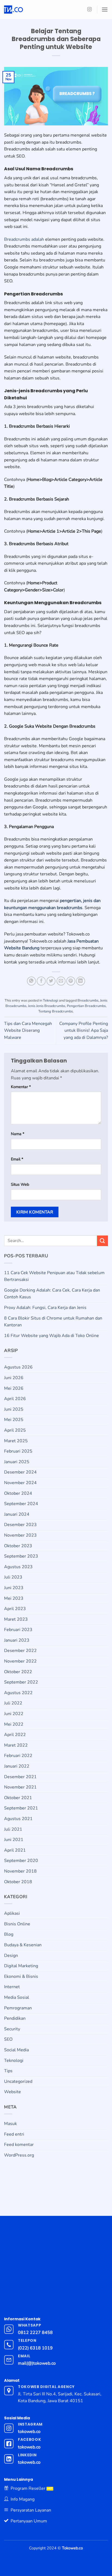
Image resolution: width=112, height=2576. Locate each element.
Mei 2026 (14, 1388)
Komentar (21, 1087)
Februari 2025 (18, 1451)
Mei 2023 (14, 1598)
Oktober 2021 (18, 1798)
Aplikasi (12, 1913)
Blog (9, 1934)
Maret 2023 (16, 1619)
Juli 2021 (13, 1829)
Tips (8, 2071)
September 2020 (21, 1861)
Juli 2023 (13, 1577)
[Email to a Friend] (61, 981)
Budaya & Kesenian (23, 1945)
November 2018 (20, 1871)
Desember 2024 (20, 1472)
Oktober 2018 (18, 1882)
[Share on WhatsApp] (31, 981)
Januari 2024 (17, 1514)
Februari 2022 (18, 1756)
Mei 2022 (14, 1724)
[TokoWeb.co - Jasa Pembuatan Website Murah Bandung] (36, 10)
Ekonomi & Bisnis (21, 1976)
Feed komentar (19, 2145)
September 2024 (21, 1504)
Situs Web (20, 1184)
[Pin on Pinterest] (71, 981)
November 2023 (20, 1535)
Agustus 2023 (18, 1567)
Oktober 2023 (18, 1546)
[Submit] (102, 1241)
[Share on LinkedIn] (81, 981)
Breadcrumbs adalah (24, 239)
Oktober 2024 (18, 1493)
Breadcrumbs (88, 1000)
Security (12, 2029)
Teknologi (51, 1000)
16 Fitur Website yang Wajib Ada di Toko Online (52, 1336)
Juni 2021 (14, 1840)
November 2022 (20, 1661)
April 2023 (15, 1609)
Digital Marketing (21, 1966)
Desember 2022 (20, 1651)
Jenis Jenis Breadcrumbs (47, 1006)
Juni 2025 (14, 1409)
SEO (8, 2039)
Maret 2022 (16, 1745)
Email (17, 1159)
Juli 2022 (13, 1703)
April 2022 (15, 1735)
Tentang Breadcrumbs (56, 1011)
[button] (105, 9)
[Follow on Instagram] (89, 10)
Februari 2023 (18, 1630)
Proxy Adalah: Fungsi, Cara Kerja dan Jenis (45, 1308)
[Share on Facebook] (41, 981)
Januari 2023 (17, 1640)
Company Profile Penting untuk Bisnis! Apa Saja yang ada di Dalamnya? (84, 1031)
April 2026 (15, 1399)
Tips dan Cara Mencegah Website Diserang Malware (28, 1031)
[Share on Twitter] (51, 981)
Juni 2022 (14, 1714)
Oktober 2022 (18, 1672)
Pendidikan (15, 2018)
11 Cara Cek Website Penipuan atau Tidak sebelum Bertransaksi (54, 1276)
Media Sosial (17, 1997)
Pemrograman (18, 2008)
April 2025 (15, 1430)
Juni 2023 (14, 1588)
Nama (18, 1134)
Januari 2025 (17, 1462)
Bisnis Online (17, 1924)
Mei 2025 (14, 1420)
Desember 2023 (20, 1525)
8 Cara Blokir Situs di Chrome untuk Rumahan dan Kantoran (53, 1322)
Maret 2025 (16, 1441)
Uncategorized (18, 2081)
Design (11, 1956)
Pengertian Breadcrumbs (86, 1006)
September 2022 (21, 1682)
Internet (12, 1987)
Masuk (10, 2124)
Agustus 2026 (18, 1367)
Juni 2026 (14, 1378)
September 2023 (21, 1556)
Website (13, 2092)
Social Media (16, 2050)
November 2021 (20, 1787)
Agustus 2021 (18, 1819)
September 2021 (21, 1808)
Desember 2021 (20, 1777)
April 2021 (15, 1850)
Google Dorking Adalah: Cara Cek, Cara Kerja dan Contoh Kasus (52, 1294)
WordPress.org (19, 2155)
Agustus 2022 (18, 1693)
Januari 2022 (17, 1766)
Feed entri (14, 2134)
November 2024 (20, 1483)
